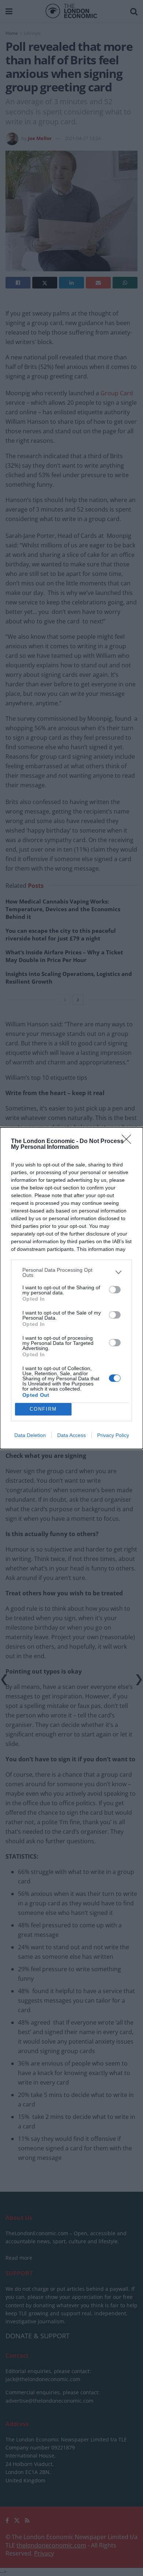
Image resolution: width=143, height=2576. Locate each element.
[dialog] (71, 1288)
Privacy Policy (113, 1435)
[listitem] (71, 1272)
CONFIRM (43, 1409)
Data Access (71, 1435)
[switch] (115, 1290)
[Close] (129, 1142)
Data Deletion (30, 1435)
